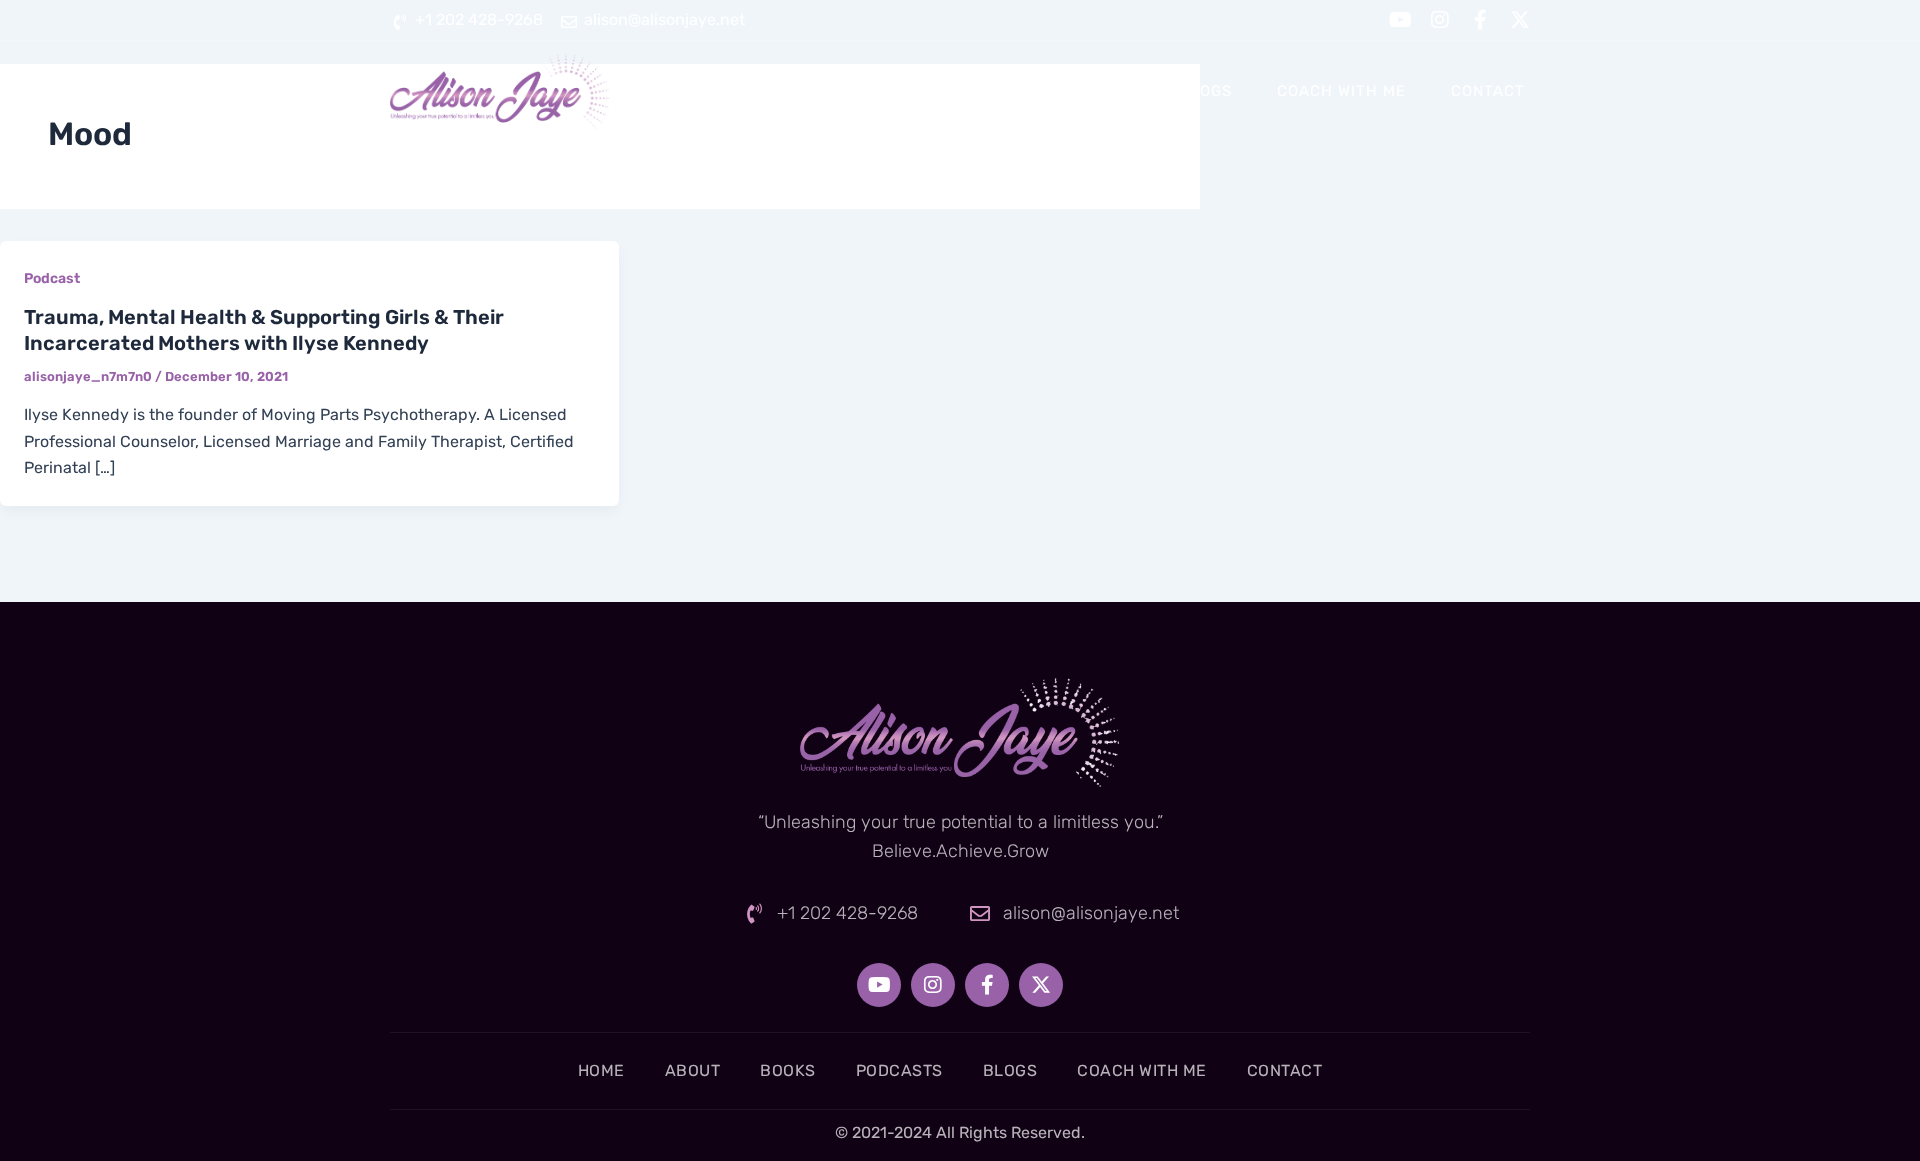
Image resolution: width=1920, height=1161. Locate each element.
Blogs (1206, 91)
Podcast (52, 278)
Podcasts (1092, 91)
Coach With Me (1341, 91)
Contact (1488, 91)
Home (784, 91)
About (879, 91)
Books (978, 91)
